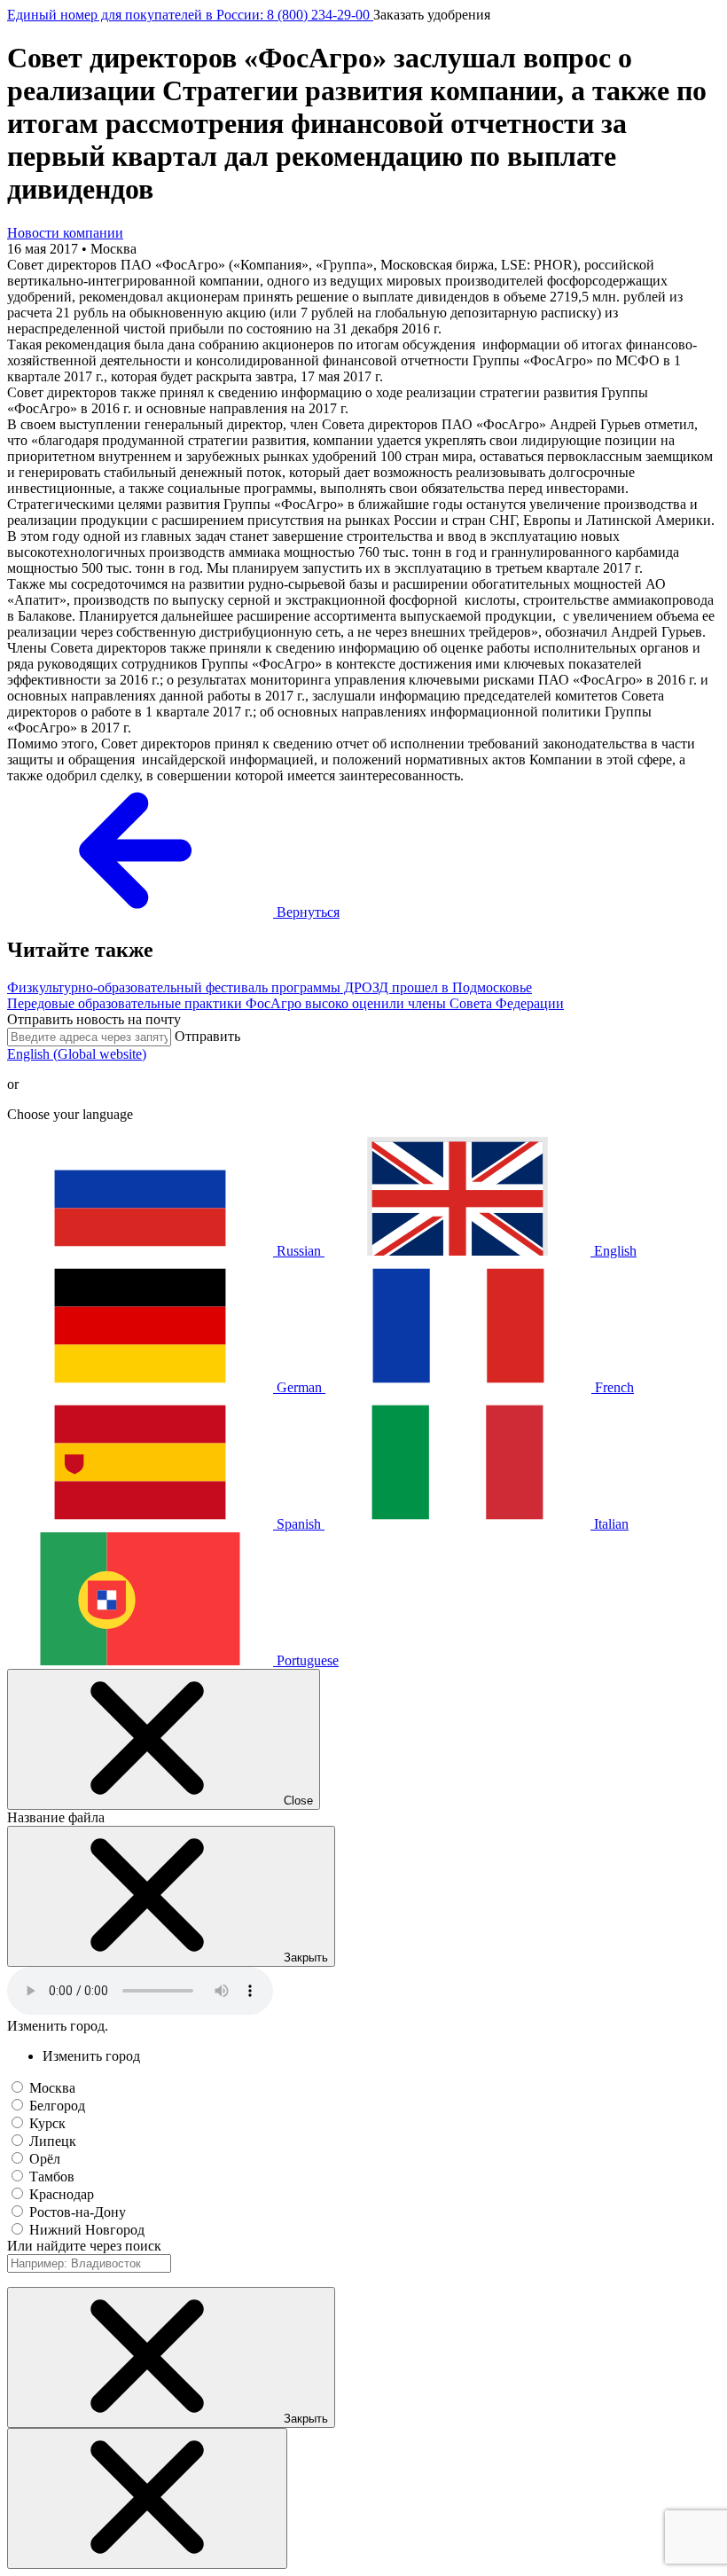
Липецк (53, 2141)
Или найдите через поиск (84, 2246)
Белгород (57, 2106)
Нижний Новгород (87, 2230)
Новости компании (65, 233)
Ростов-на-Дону (78, 2212)
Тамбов (52, 2177)
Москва (52, 2088)
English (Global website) (77, 1054)
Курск (47, 2123)
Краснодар (62, 2194)
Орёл (45, 2159)
